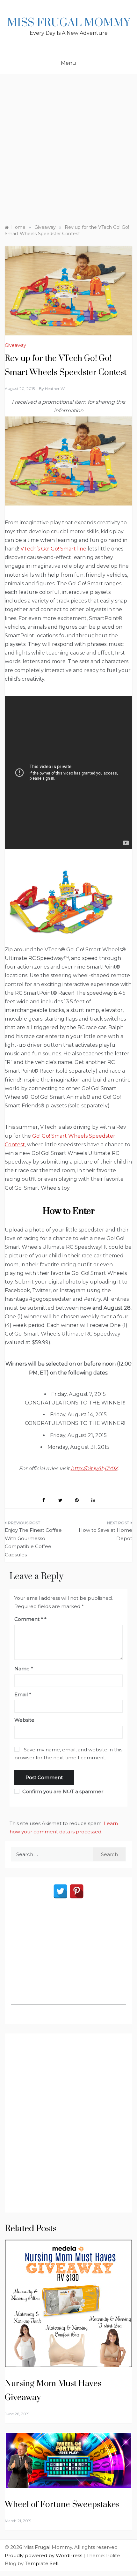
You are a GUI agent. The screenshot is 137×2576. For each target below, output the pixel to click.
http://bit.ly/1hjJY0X (94, 1468)
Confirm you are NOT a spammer (62, 1791)
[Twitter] (60, 1891)
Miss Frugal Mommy (68, 23)
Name (24, 1669)
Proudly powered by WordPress (44, 2555)
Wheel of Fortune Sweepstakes (62, 2505)
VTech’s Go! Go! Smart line (53, 549)
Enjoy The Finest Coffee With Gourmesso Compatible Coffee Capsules (33, 1542)
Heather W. (55, 389)
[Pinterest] (77, 1891)
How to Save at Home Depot (105, 1534)
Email (23, 1694)
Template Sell (42, 2563)
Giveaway (15, 345)
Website (24, 1720)
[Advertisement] (68, 146)
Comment (29, 1619)
